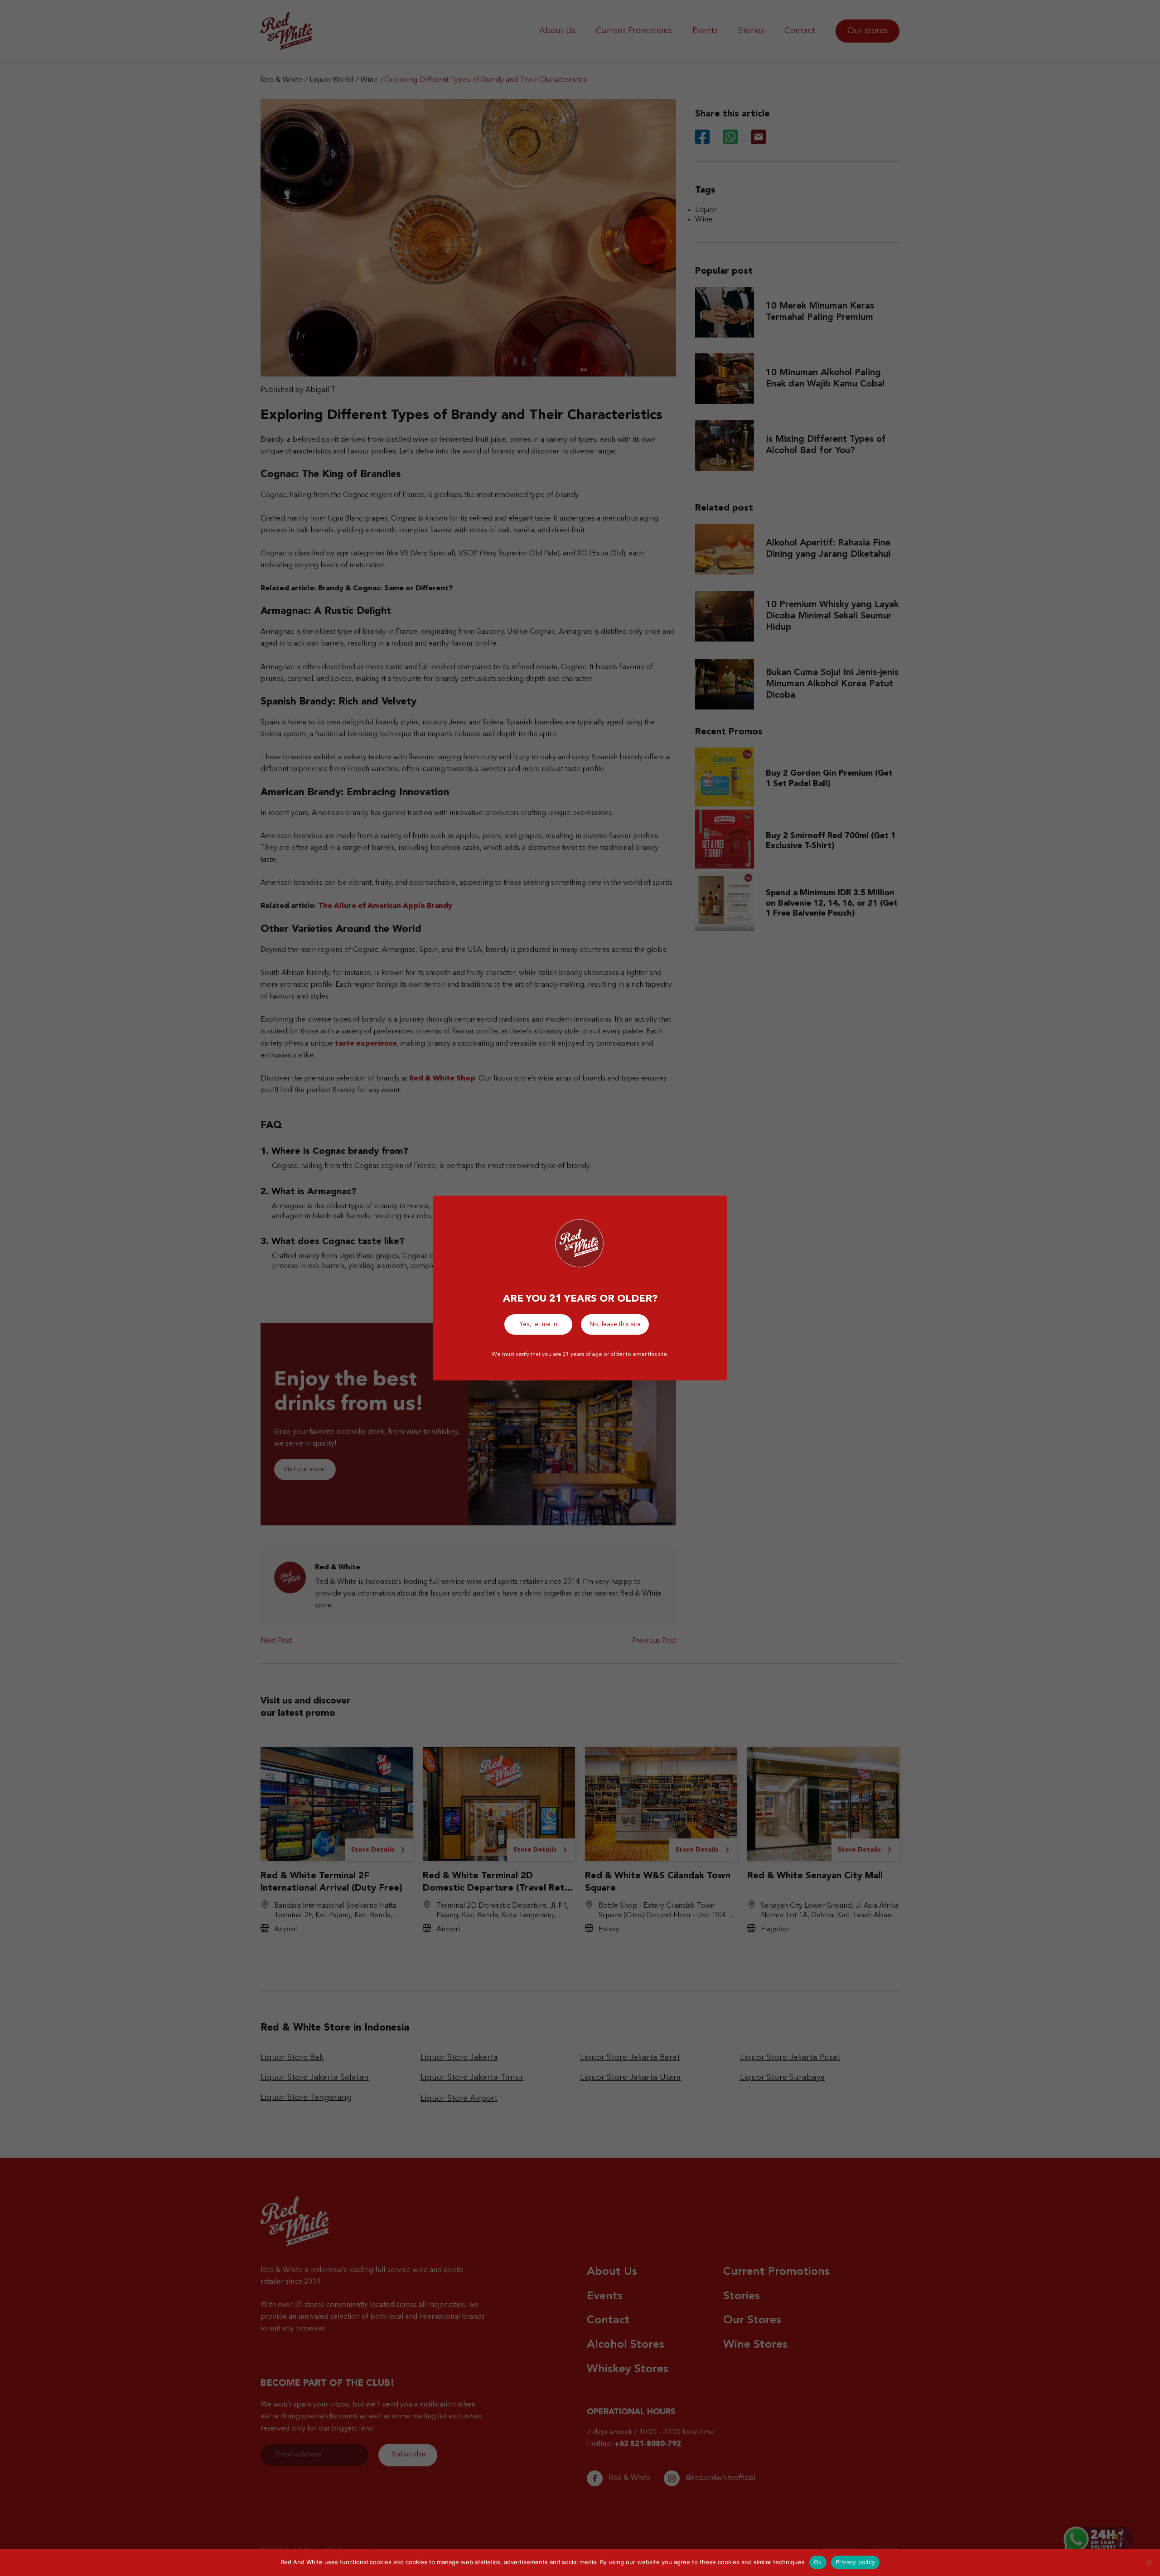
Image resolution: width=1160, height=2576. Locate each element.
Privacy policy (855, 2562)
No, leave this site (615, 1324)
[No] (1149, 2562)
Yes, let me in (538, 1324)
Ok (818, 2562)
